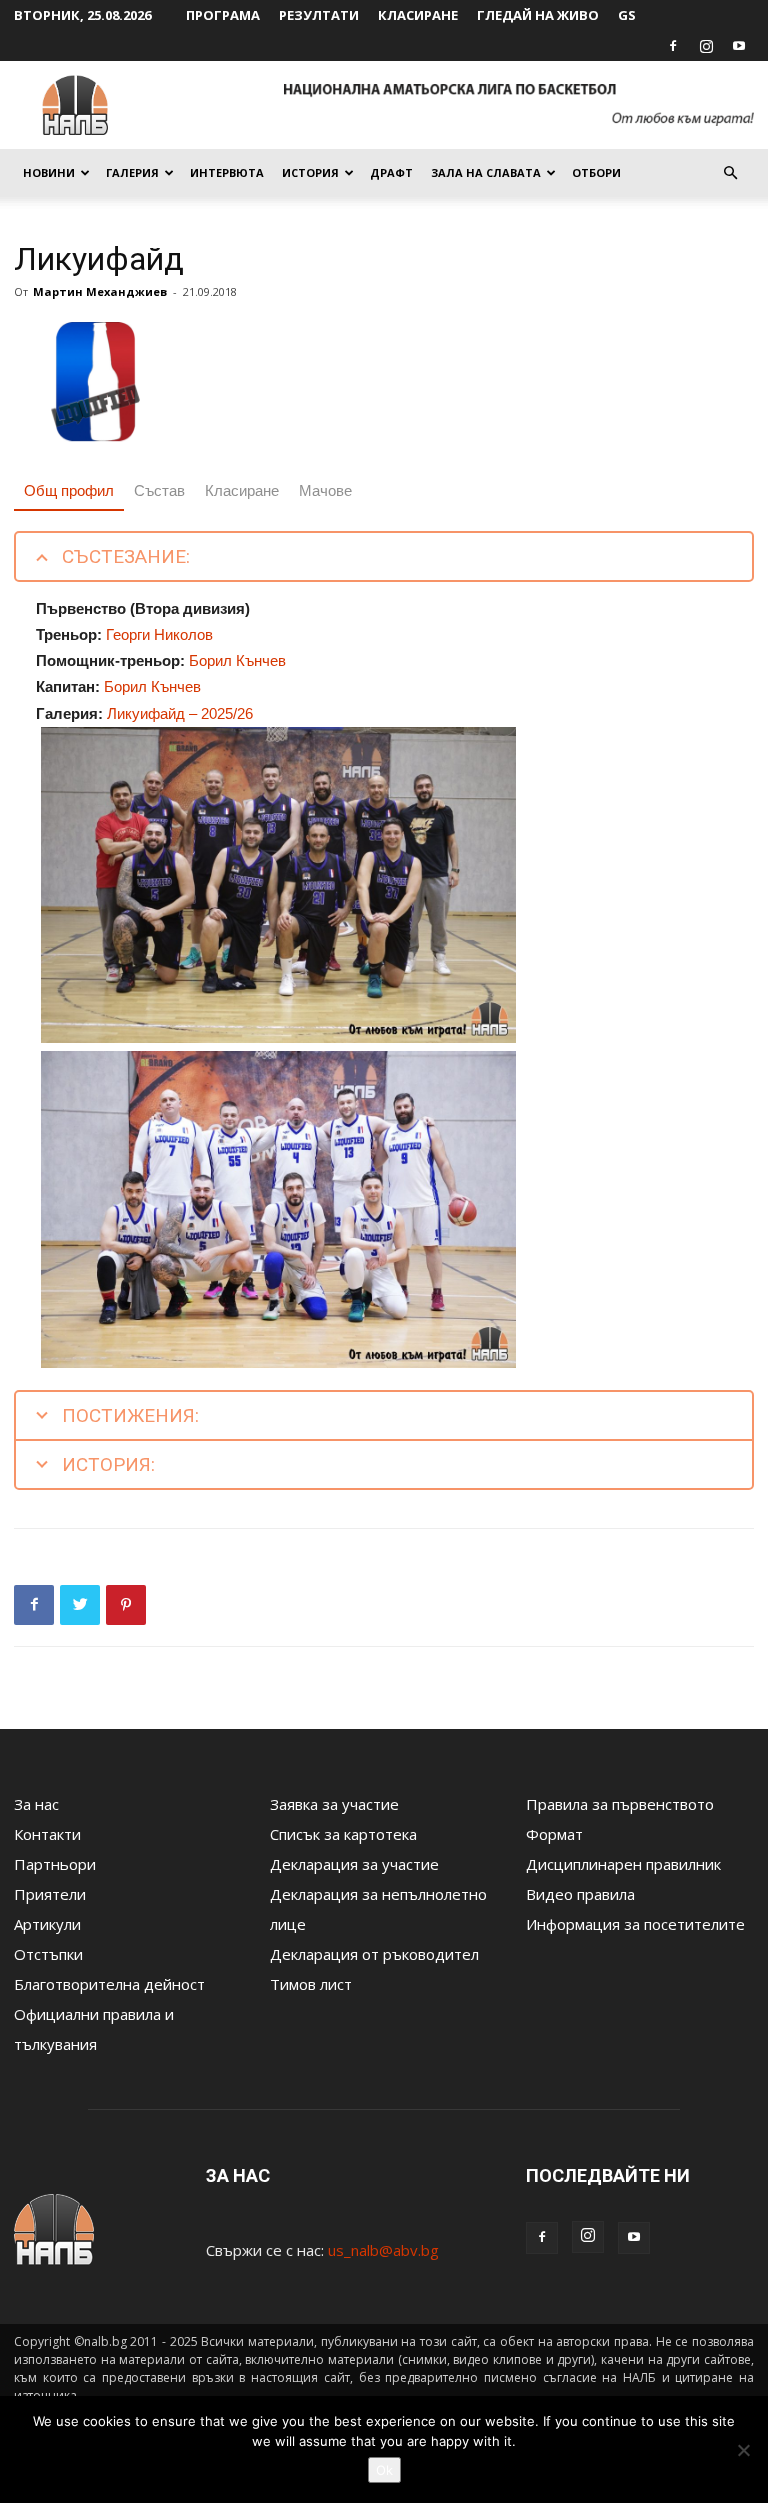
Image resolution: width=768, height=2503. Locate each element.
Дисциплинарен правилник (623, 1864)
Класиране (418, 15)
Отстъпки (48, 1954)
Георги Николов (159, 634)
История (310, 172)
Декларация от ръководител (374, 1954)
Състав (159, 490)
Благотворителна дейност (109, 1984)
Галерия (132, 172)
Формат (554, 1834)
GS (627, 15)
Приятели (50, 1894)
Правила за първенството (620, 1804)
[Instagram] (706, 46)
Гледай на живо (538, 15)
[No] (743, 2450)
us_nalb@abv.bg (383, 2250)
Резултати (319, 15)
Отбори (596, 172)
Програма (223, 15)
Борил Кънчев (237, 660)
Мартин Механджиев (100, 291)
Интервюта (227, 172)
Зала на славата (486, 172)
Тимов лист (311, 1984)
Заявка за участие (334, 1804)
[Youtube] (739, 46)
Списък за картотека (343, 1834)
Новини (49, 172)
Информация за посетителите (635, 1924)
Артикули (47, 1924)
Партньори (55, 1864)
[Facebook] (673, 46)
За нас (36, 1804)
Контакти (47, 1834)
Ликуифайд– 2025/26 (180, 713)
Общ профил (69, 490)
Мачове (325, 490)
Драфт (391, 172)
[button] (730, 173)
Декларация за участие (354, 1864)
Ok (384, 2470)
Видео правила (580, 1894)
